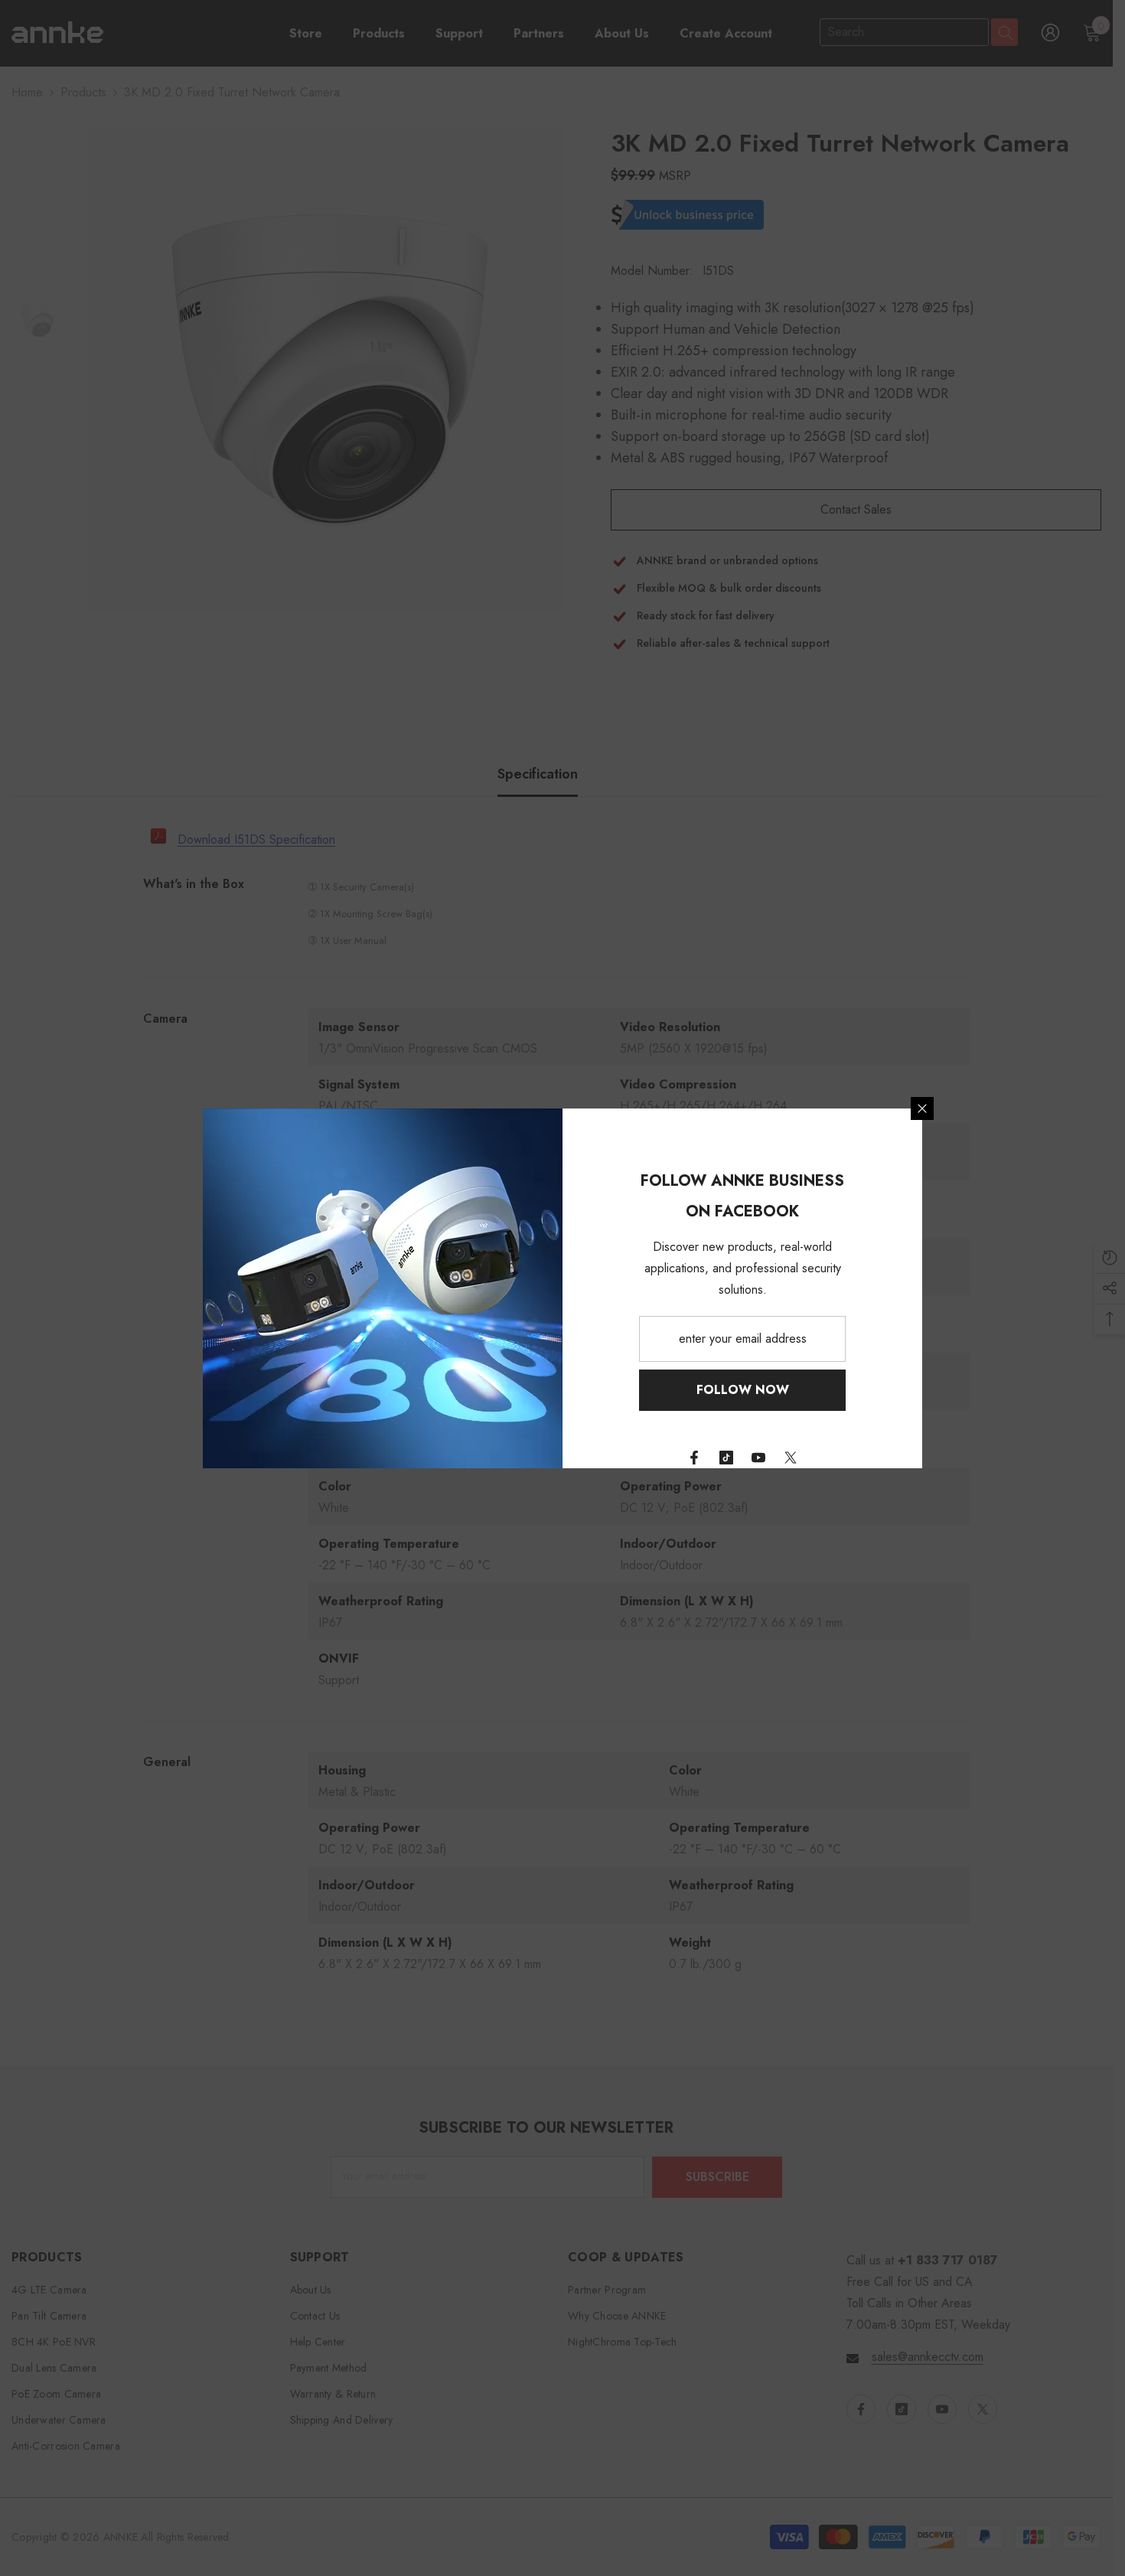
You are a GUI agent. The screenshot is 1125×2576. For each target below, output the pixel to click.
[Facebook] (694, 1458)
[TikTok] (726, 1458)
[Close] (922, 1108)
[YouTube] (758, 1458)
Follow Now (743, 1390)
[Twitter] (791, 1458)
